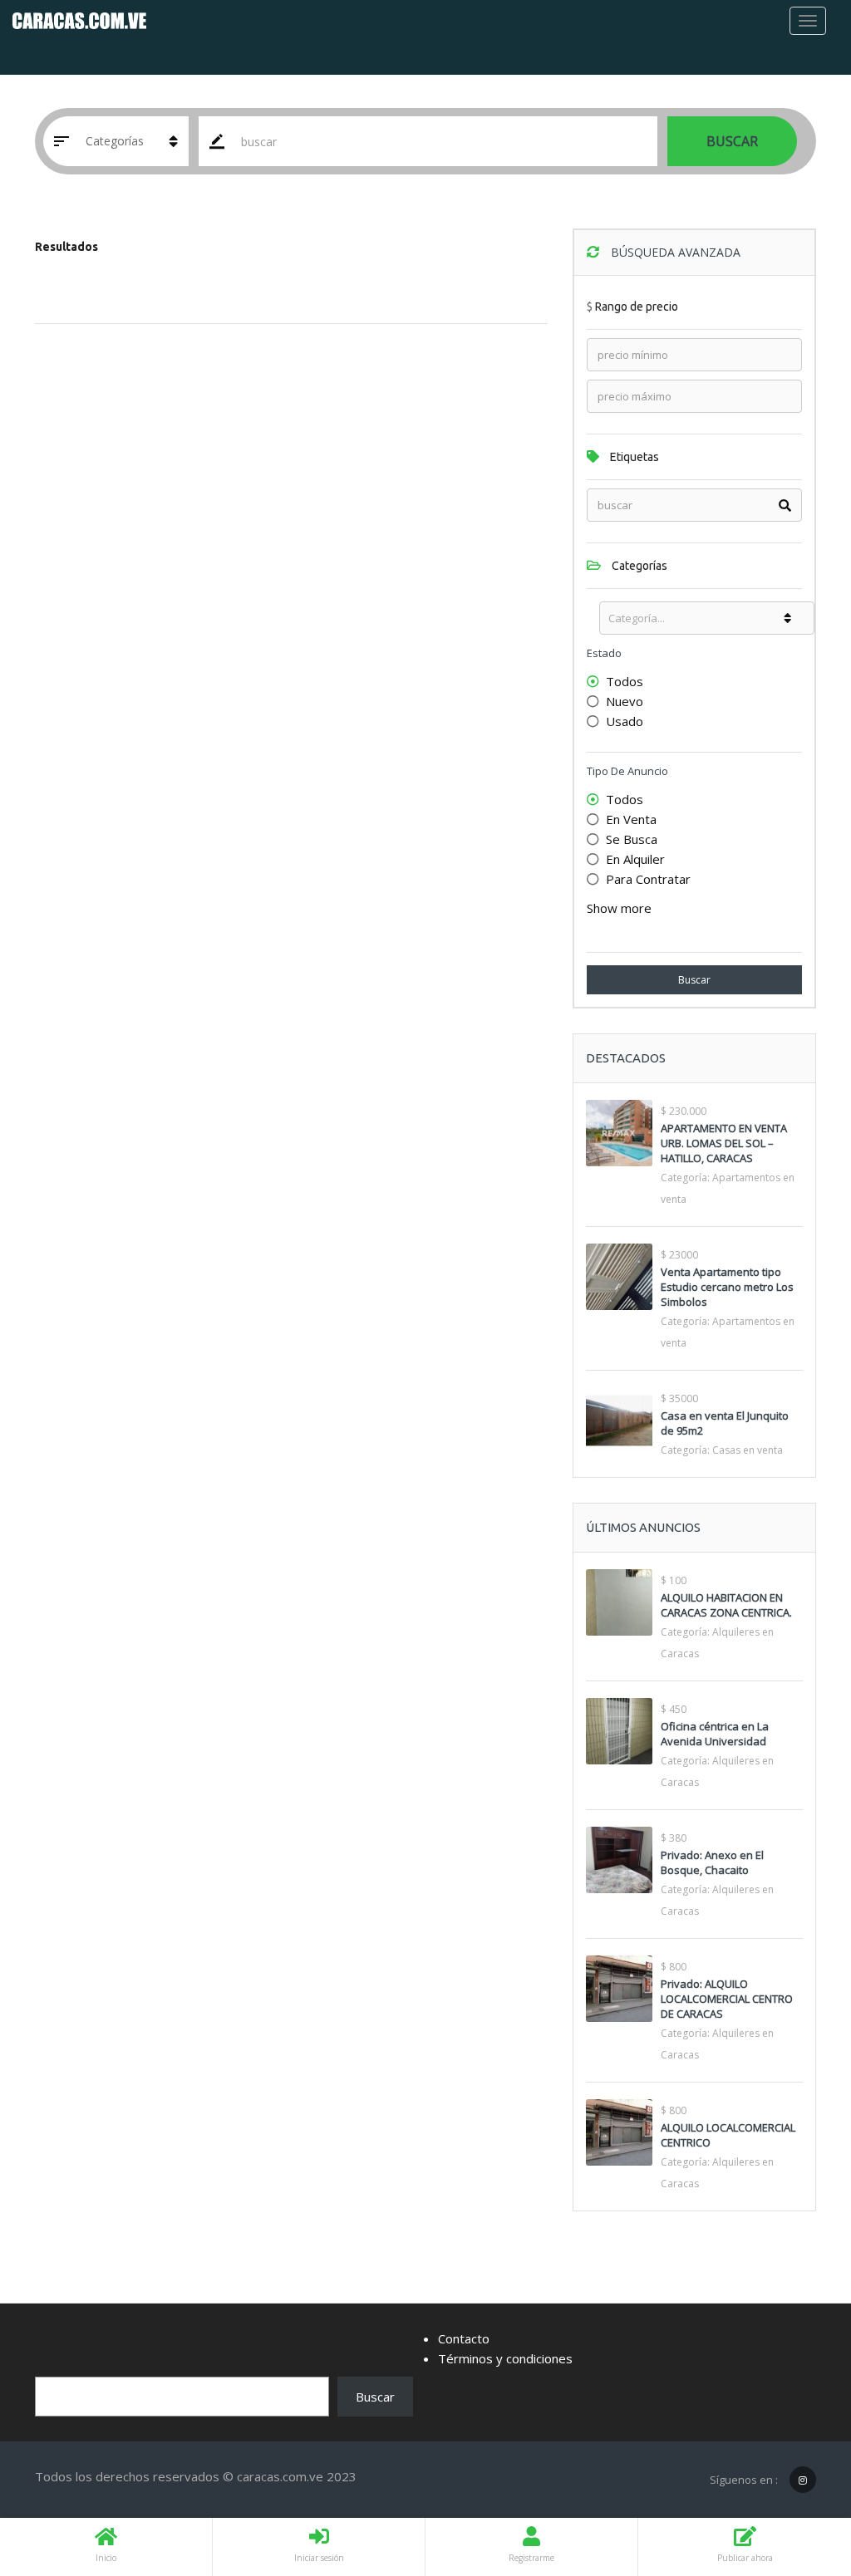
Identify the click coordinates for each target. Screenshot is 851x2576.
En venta (631, 819)
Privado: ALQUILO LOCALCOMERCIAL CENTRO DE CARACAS (727, 1999)
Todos (625, 681)
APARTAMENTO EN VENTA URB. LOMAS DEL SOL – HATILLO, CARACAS (724, 1143)
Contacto (464, 2338)
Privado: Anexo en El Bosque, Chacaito (712, 1862)
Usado (625, 721)
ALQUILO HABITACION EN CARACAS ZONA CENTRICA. (726, 1605)
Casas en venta (748, 1450)
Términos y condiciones (505, 2358)
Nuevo (625, 701)
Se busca (632, 839)
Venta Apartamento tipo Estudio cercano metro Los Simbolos (727, 1287)
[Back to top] (797, 2472)
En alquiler (635, 859)
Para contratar (648, 879)
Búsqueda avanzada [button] (674, 252)
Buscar (732, 141)
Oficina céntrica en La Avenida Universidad (715, 1734)
